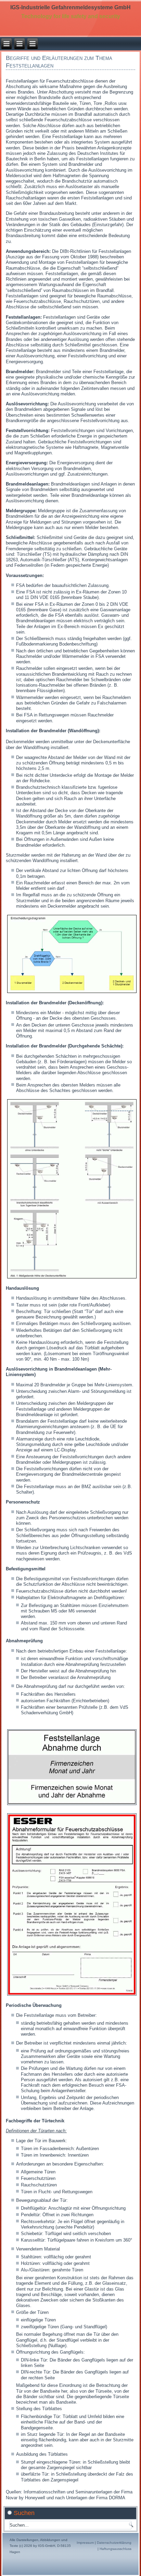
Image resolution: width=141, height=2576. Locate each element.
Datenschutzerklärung (114, 2543)
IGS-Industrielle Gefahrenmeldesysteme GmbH (70, 7)
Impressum (85, 2543)
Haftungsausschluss (116, 2549)
